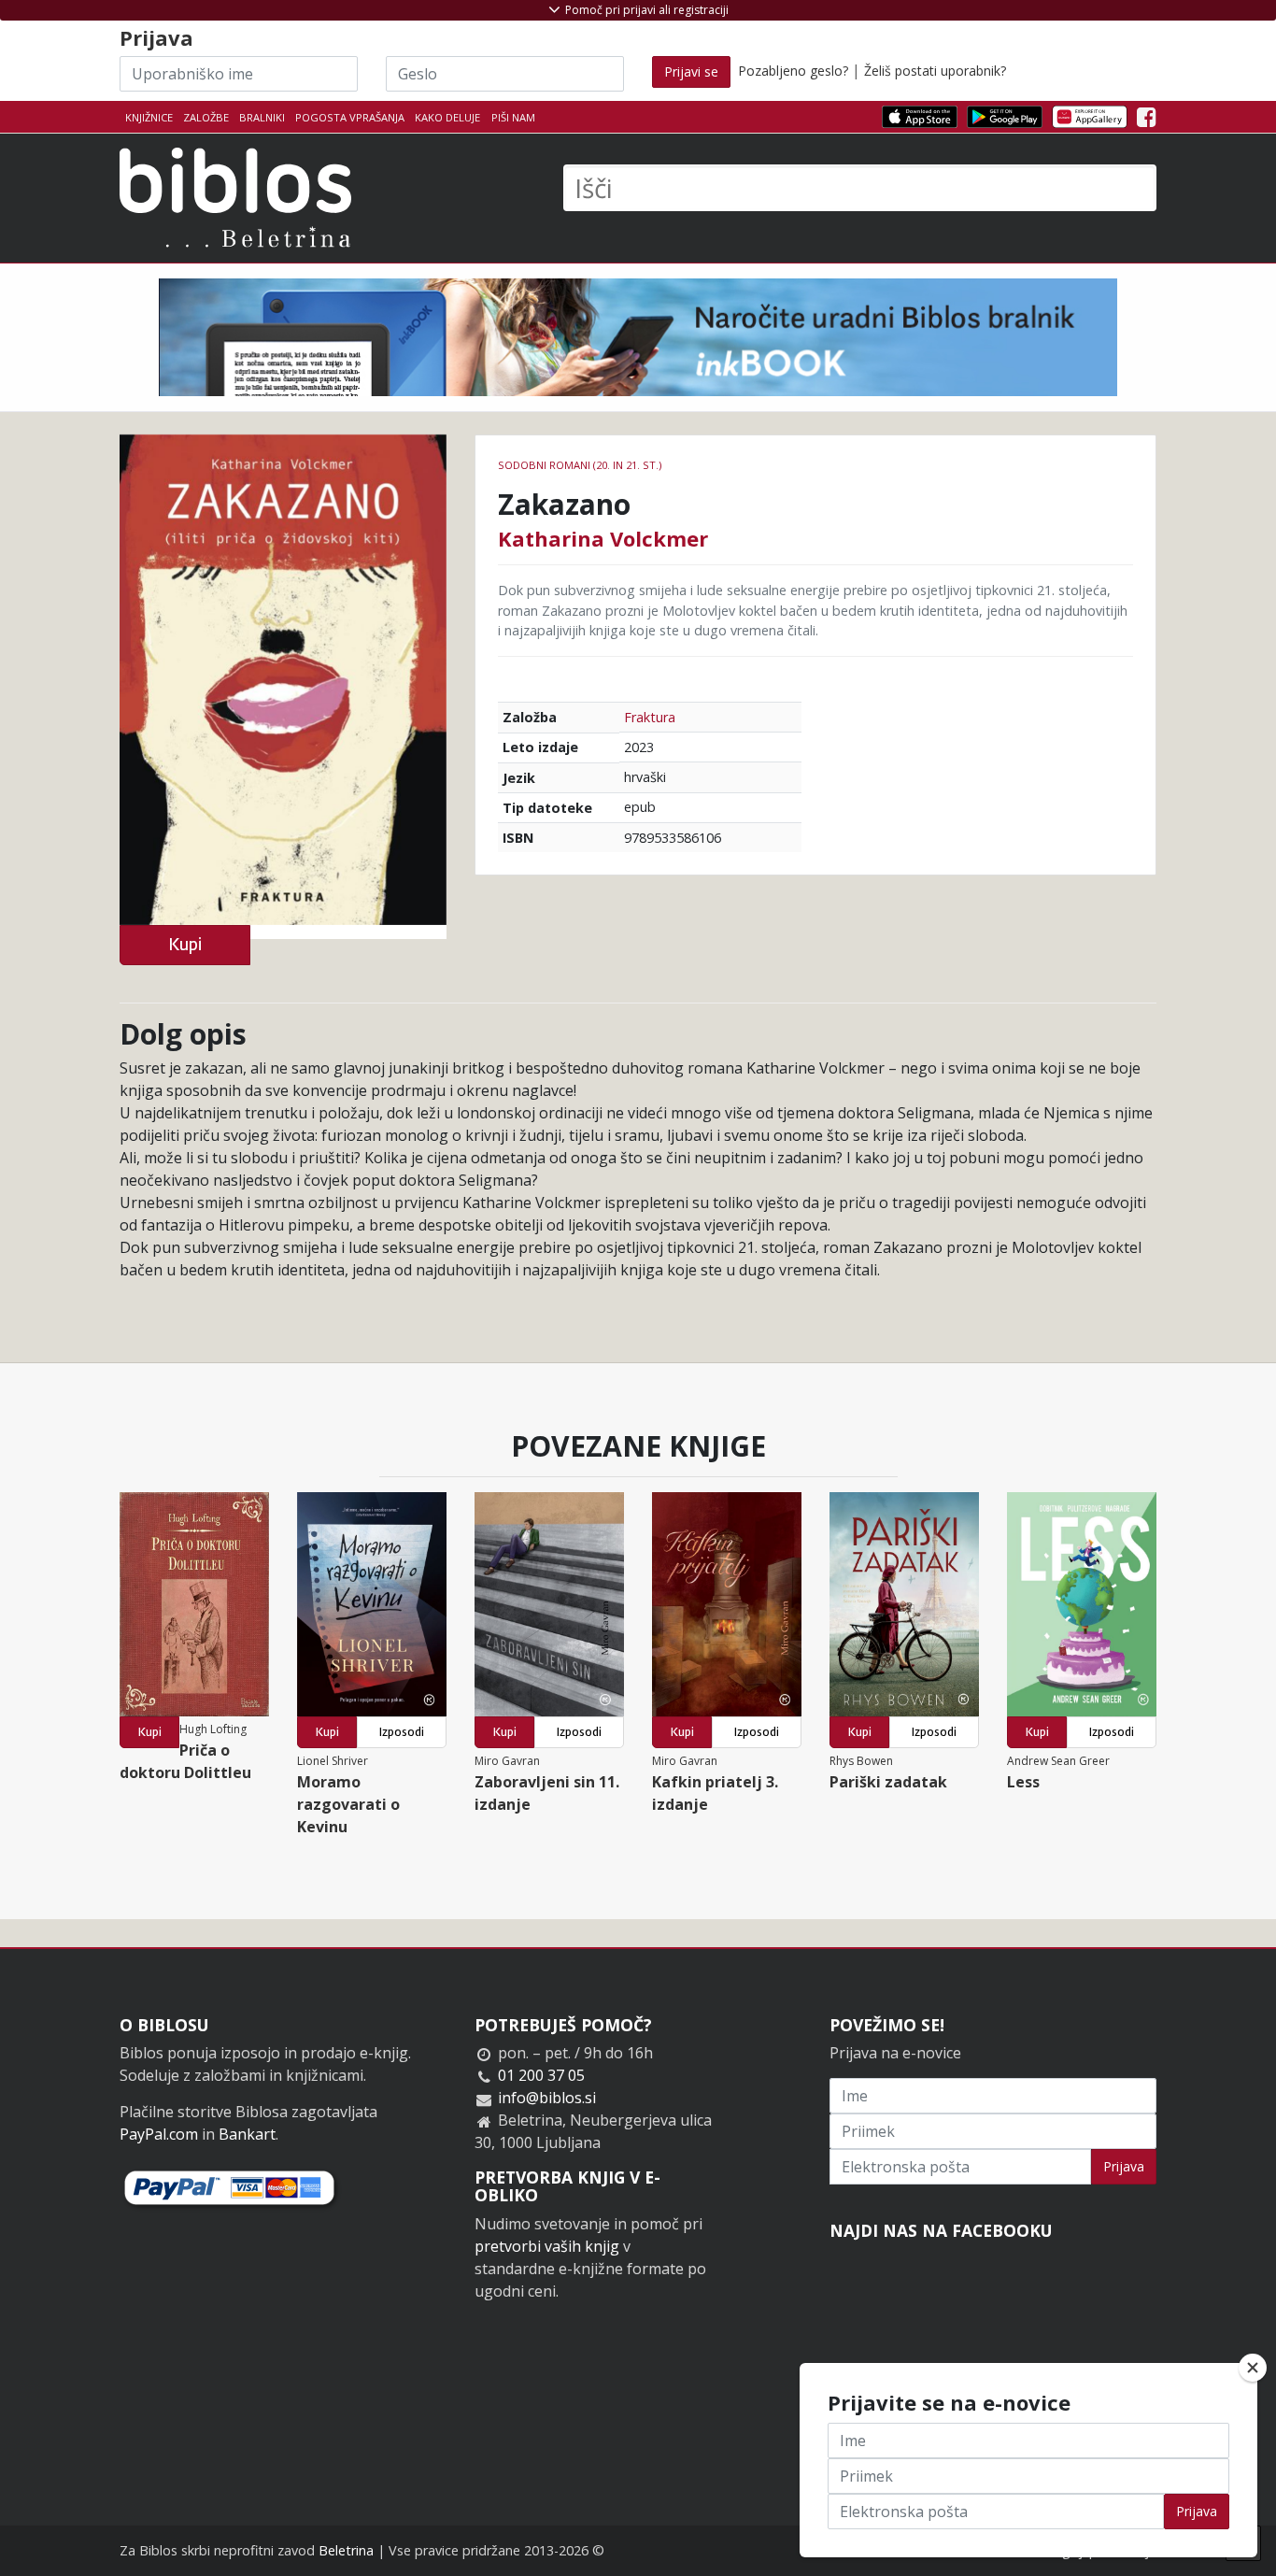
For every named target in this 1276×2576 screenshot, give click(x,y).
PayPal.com (159, 2134)
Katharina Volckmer (603, 538)
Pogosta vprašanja (350, 117)
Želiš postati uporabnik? (935, 71)
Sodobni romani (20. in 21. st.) (580, 465)
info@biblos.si (547, 2098)
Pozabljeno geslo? (793, 71)
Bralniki (262, 117)
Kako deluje (447, 117)
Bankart (247, 2134)
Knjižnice (149, 117)
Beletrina (346, 2550)
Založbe (206, 117)
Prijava (1124, 2166)
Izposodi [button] (402, 1732)
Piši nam (513, 117)
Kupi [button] (185, 944)
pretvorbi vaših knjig (547, 2246)
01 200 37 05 (541, 2075)
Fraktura (650, 717)
